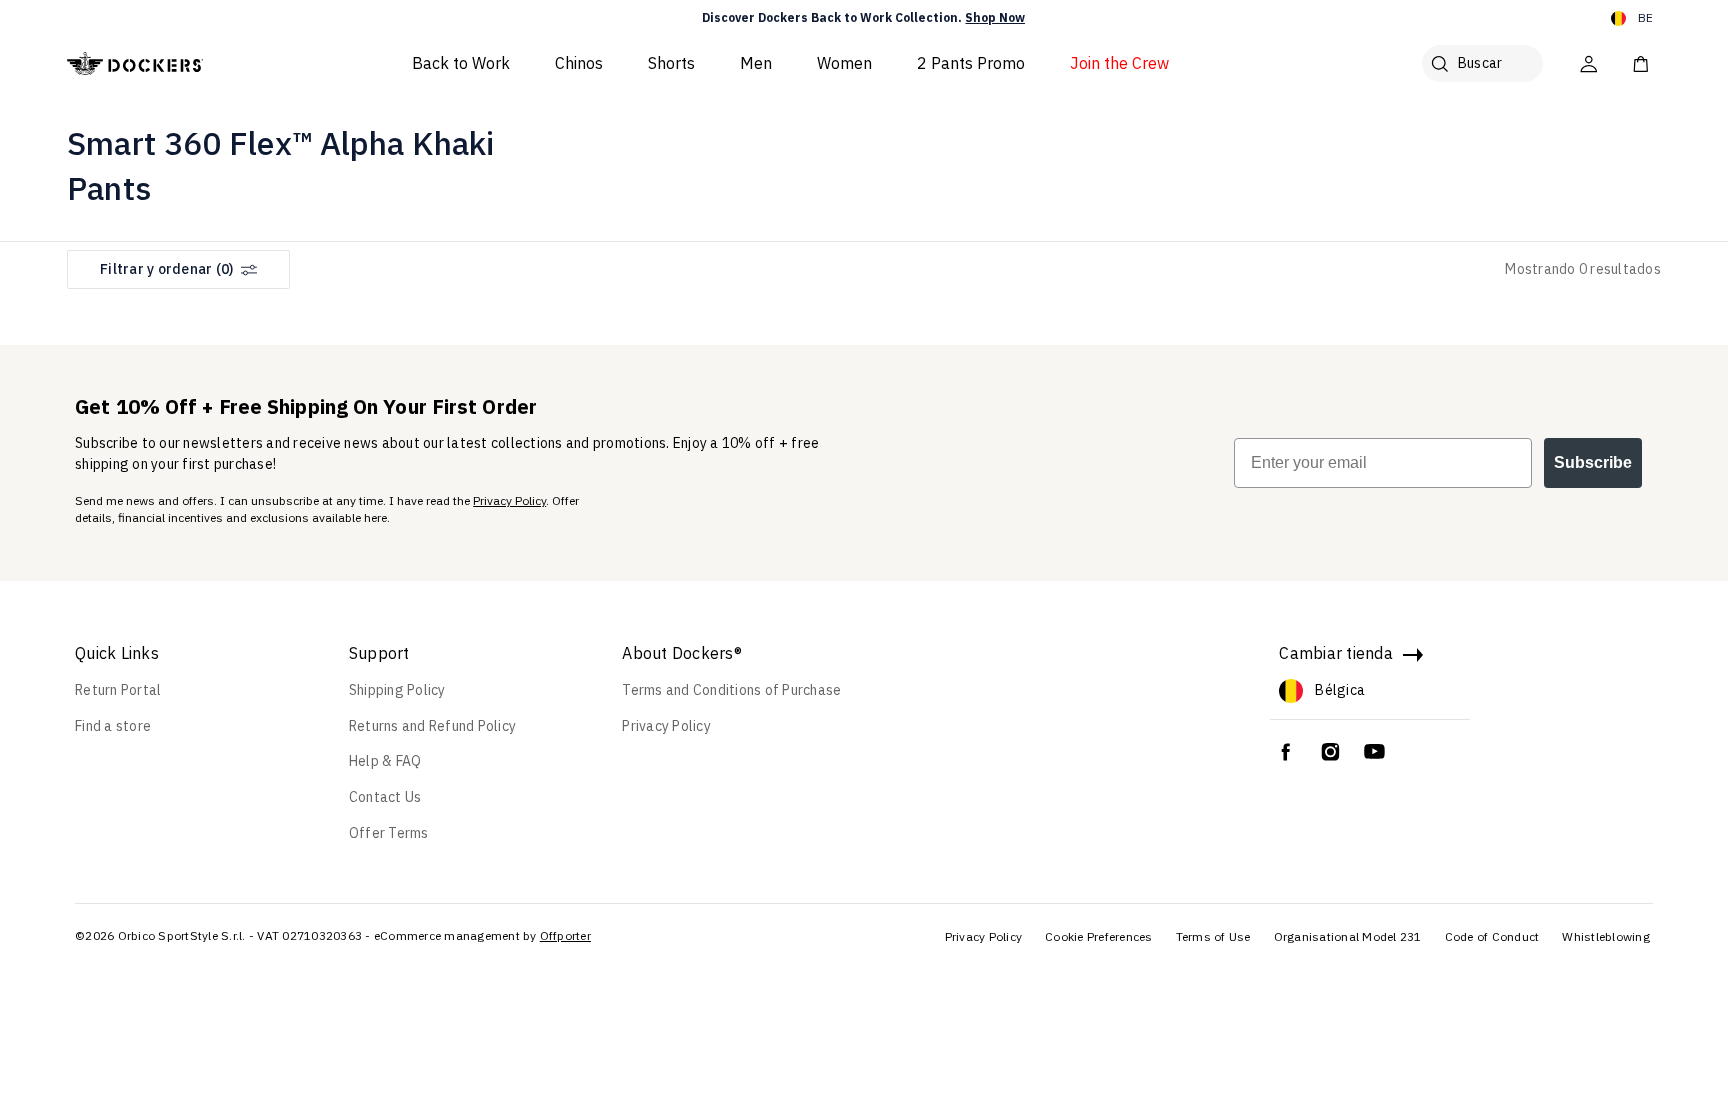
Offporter (565, 935)
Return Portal (118, 690)
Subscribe (1593, 462)
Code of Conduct (1492, 936)
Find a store (113, 726)
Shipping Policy (397, 690)
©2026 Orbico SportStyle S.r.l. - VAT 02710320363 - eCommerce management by (306, 935)
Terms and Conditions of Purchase (731, 690)
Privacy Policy (509, 500)
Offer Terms (389, 833)
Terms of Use (1213, 936)
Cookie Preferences (1099, 936)
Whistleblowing (1606, 936)
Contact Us (385, 797)
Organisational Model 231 (1348, 936)
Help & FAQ (385, 761)
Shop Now (995, 17)
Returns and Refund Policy (432, 726)
